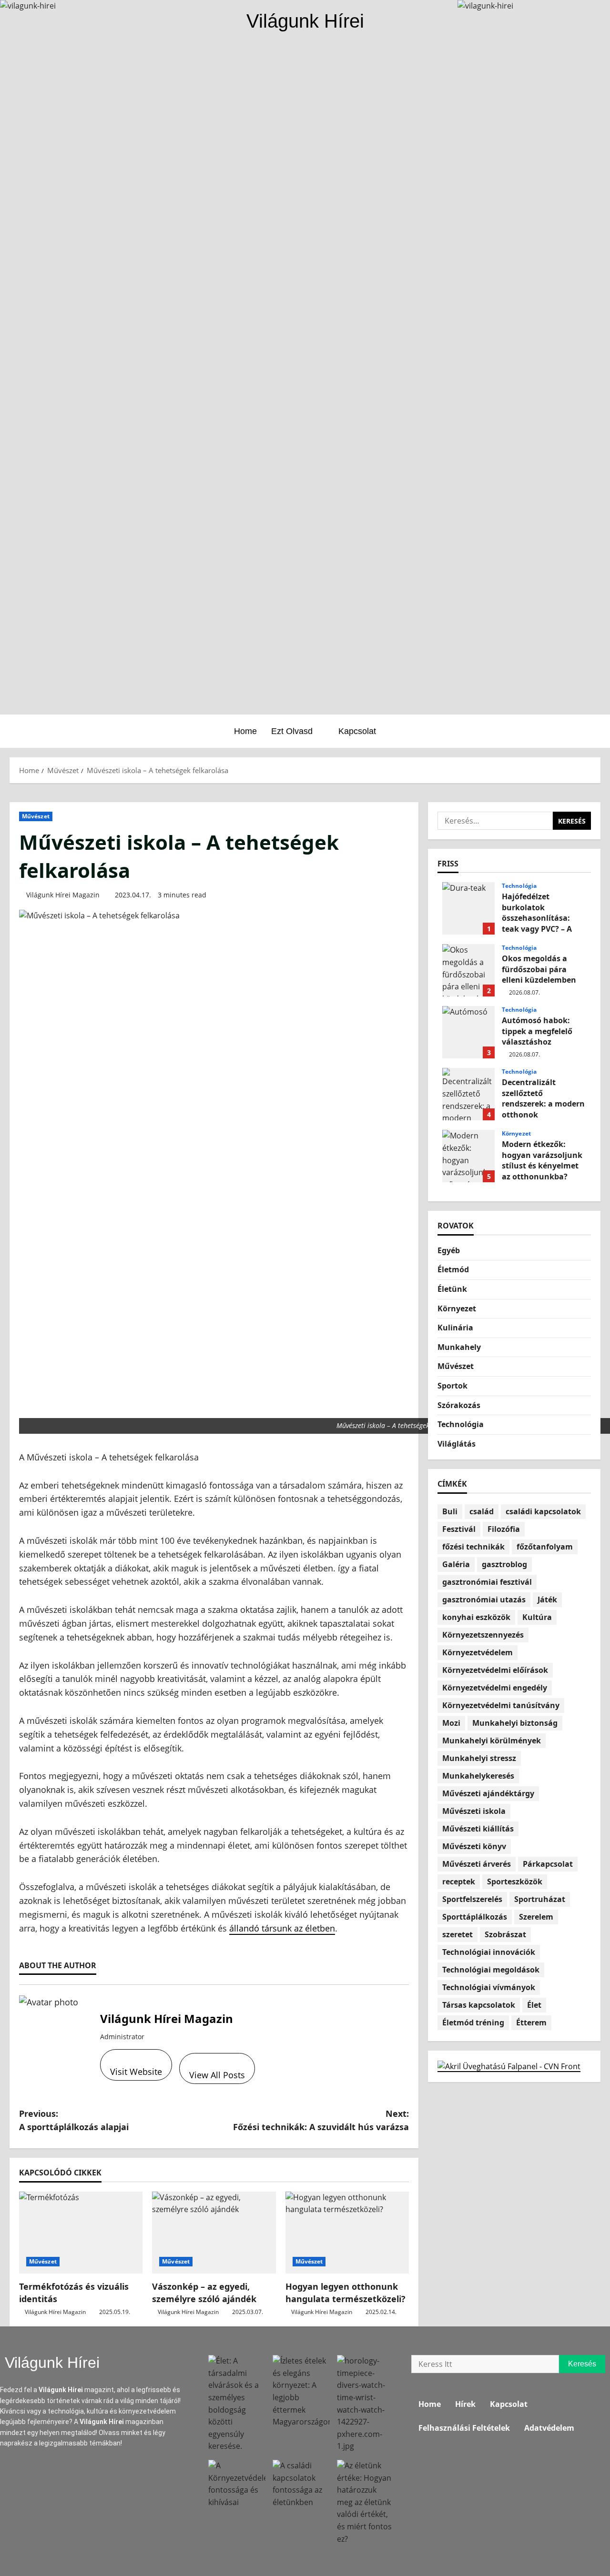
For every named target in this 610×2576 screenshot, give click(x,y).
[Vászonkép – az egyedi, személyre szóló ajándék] (214, 2233)
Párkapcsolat (548, 1864)
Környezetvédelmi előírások (495, 1670)
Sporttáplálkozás (475, 1917)
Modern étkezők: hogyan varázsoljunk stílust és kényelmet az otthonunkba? (468, 1156)
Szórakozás (459, 1405)
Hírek (465, 2404)
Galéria (456, 1564)
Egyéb (449, 1250)
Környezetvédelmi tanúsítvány (501, 1705)
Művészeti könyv (474, 1846)
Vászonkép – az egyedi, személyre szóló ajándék (204, 2292)
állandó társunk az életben (282, 1928)
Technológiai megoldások (491, 1970)
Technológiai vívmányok (489, 1987)
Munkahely (459, 1347)
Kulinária (455, 1328)
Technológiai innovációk (489, 1952)
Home (245, 731)
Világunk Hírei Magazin (63, 895)
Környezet (516, 1134)
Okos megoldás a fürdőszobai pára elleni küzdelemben (468, 970)
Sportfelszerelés (472, 1899)
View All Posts (217, 2075)
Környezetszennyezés (483, 1635)
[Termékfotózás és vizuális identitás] (81, 2233)
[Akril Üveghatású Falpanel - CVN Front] (509, 2066)
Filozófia (504, 1529)
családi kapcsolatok (543, 1511)
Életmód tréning (473, 2023)
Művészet (36, 816)
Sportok (452, 1386)
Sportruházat (540, 1899)
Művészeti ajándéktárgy (488, 1793)
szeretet (457, 1934)
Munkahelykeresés (478, 1776)
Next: (321, 2120)
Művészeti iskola (474, 1811)
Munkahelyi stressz (479, 1758)
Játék (547, 1600)
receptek (459, 1882)
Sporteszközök (515, 1882)
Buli (450, 1511)
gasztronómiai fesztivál (487, 1582)
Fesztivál (459, 1529)
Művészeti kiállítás (478, 1829)
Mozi (451, 1723)
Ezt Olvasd (292, 731)
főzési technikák (473, 1547)
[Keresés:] (495, 821)
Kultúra (537, 1617)
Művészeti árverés (477, 1864)
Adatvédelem (549, 2428)
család (482, 1511)
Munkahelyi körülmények (492, 1741)
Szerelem (536, 1917)
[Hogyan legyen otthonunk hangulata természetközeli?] (347, 2233)
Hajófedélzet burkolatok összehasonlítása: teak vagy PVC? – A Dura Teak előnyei (468, 908)
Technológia (519, 886)
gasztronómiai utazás (484, 1600)
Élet (534, 2005)
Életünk (452, 1289)
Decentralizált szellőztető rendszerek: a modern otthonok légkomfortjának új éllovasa (468, 1094)
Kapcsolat (357, 731)
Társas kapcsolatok (479, 2005)
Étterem (531, 2023)
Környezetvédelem (478, 1652)
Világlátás (457, 1444)
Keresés (587, 2361)
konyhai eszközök (476, 1617)
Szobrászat (505, 1934)
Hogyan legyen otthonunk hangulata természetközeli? (346, 2292)
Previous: (74, 2120)
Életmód (453, 1269)
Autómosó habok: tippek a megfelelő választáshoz (468, 1032)
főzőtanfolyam (545, 1547)
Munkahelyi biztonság (515, 1723)
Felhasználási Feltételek (464, 2428)
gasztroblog (504, 1564)
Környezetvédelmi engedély (495, 1688)
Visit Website (136, 2072)
